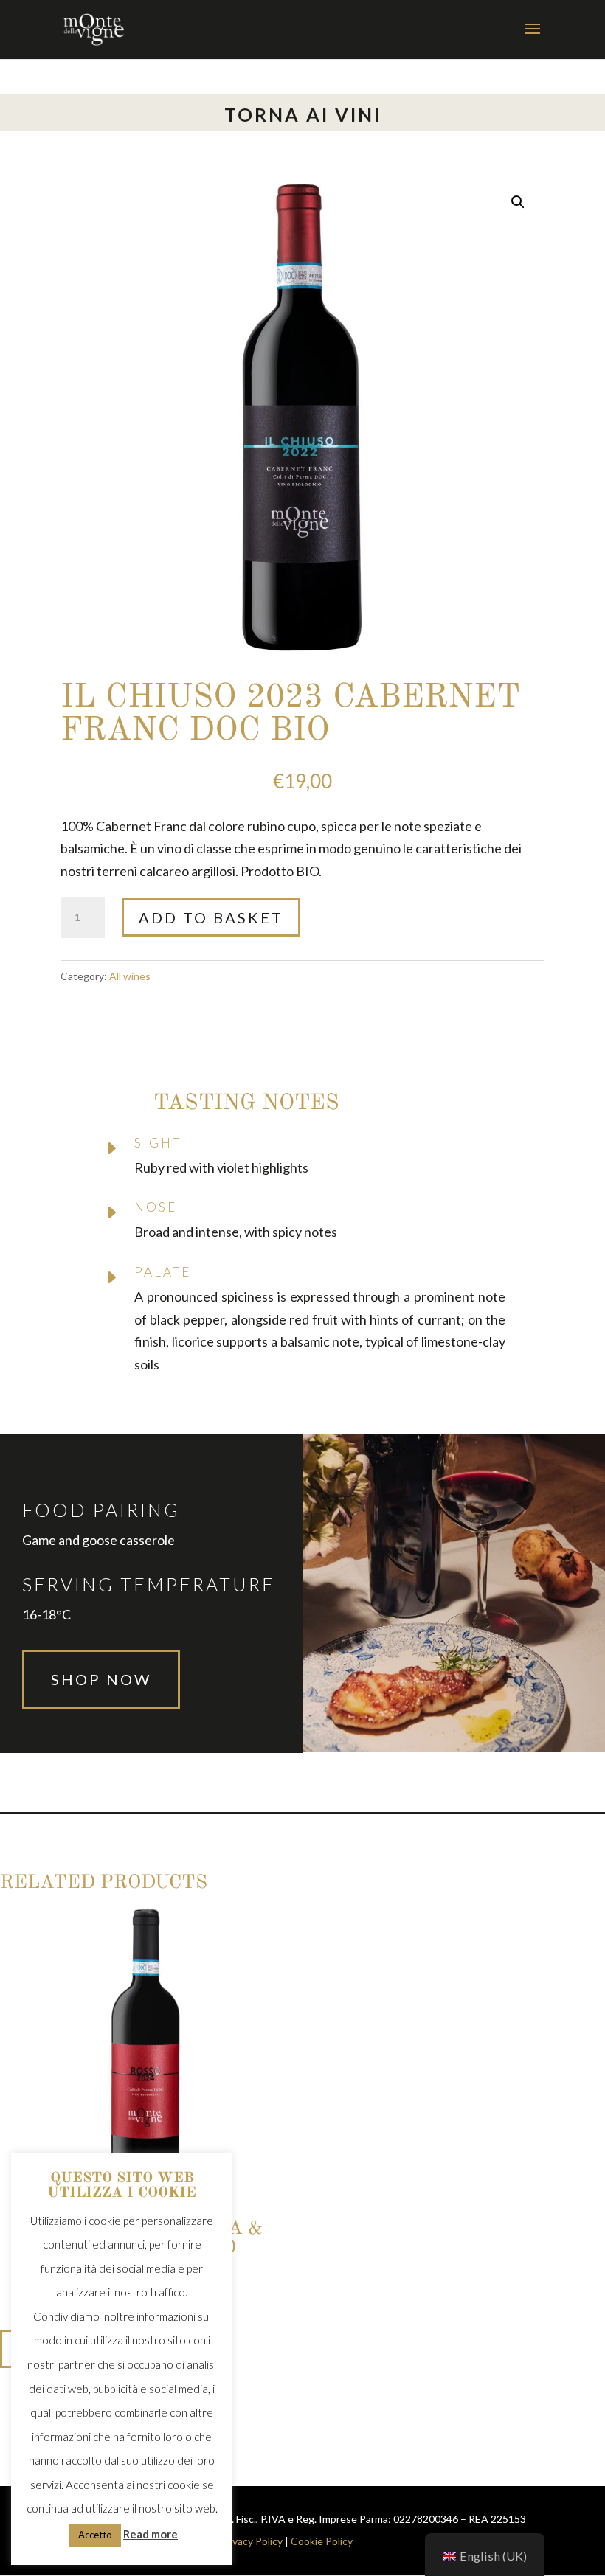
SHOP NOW (101, 1679)
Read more (151, 2534)
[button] (518, 202)
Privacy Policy (251, 2541)
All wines (130, 976)
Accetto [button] (95, 2535)
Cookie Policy (322, 2541)
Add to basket (211, 917)
